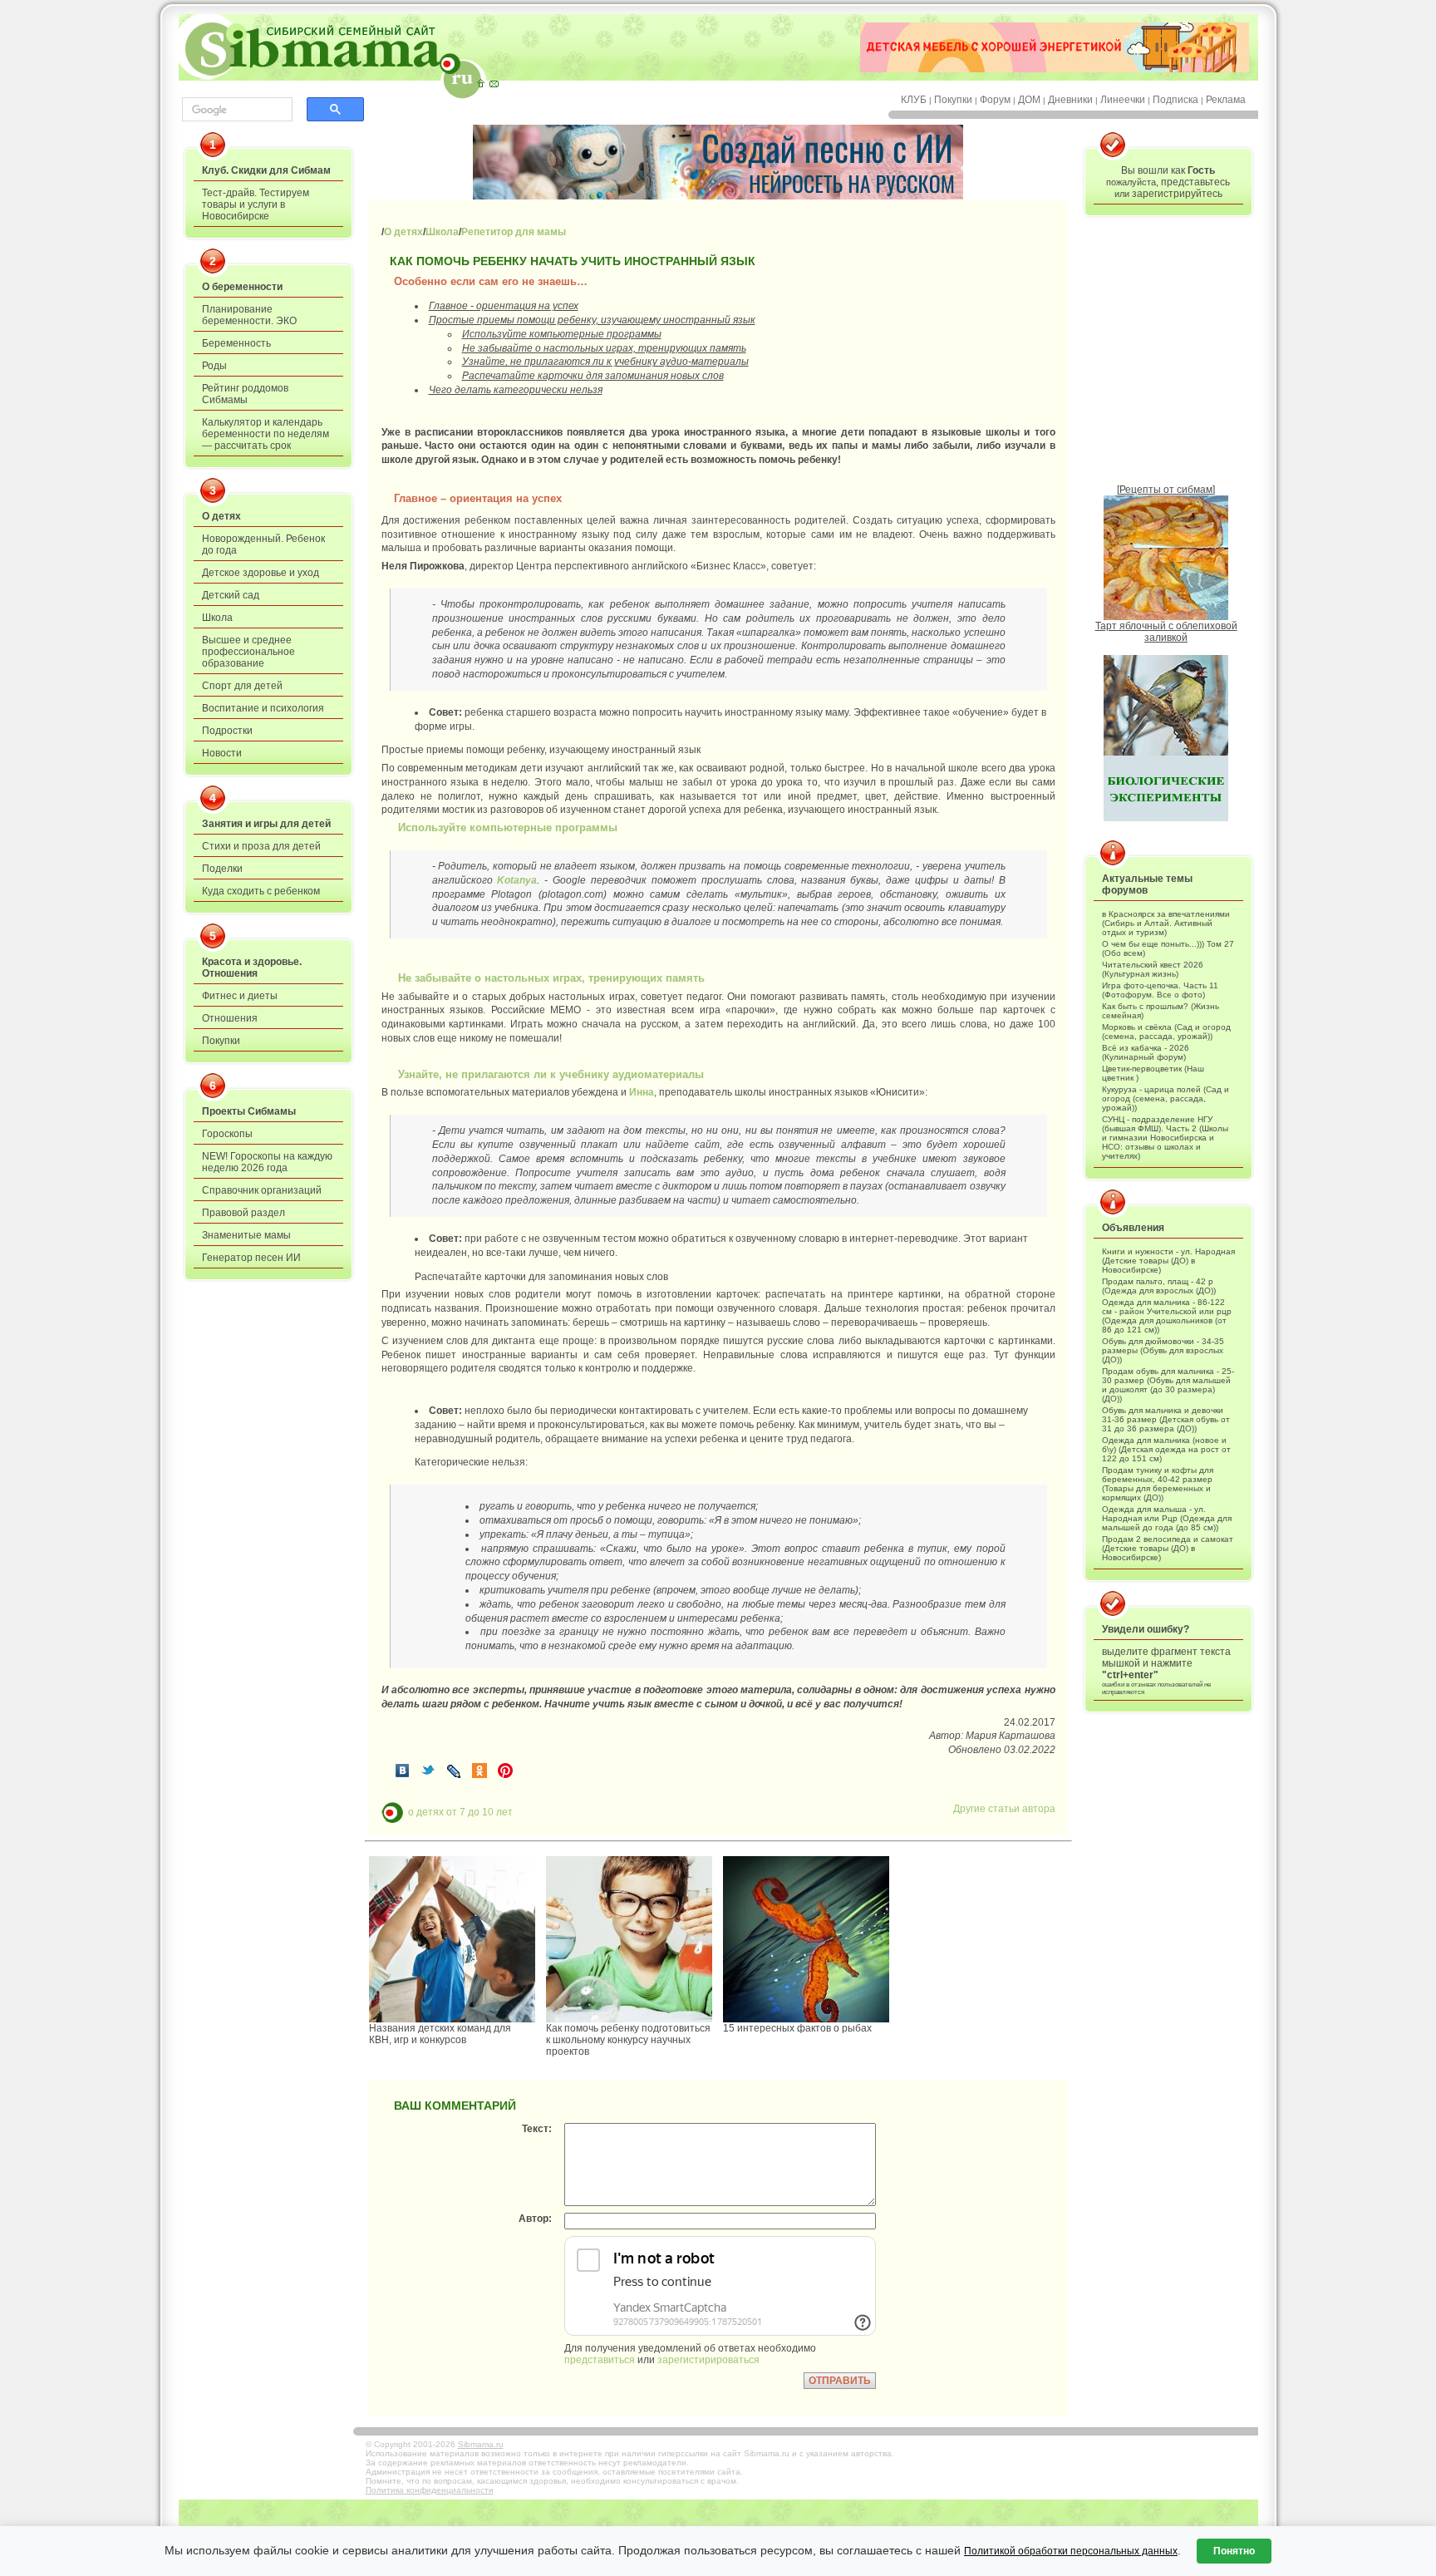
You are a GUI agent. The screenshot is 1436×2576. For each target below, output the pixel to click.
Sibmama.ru (481, 2444)
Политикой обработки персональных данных (1071, 2551)
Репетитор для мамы (514, 232)
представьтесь (1195, 182)
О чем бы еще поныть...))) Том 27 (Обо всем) (1168, 948)
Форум (995, 100)
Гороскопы (227, 1134)
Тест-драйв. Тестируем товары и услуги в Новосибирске (256, 204)
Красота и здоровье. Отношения (252, 968)
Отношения (230, 1018)
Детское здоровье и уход (261, 573)
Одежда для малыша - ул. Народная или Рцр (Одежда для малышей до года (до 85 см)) (1167, 1518)
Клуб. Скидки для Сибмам (266, 170)
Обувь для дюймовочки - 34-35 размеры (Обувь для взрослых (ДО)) (1163, 1350)
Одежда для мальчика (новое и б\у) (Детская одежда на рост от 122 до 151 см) (1166, 1449)
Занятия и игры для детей (266, 824)
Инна (642, 1092)
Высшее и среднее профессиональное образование (248, 652)
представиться (600, 2360)
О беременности (242, 287)
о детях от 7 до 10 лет (460, 1811)
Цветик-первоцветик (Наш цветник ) (1153, 1073)
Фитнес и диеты (240, 996)
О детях (221, 516)
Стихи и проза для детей (261, 846)
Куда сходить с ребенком (261, 891)
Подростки (227, 731)
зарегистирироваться (708, 2360)
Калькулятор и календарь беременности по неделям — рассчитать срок (266, 434)
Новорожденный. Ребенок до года (263, 544)
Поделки (222, 869)
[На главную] (480, 83)
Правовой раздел (243, 1213)
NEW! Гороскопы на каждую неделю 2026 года (267, 1162)
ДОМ (1029, 100)
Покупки (953, 100)
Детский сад (231, 595)
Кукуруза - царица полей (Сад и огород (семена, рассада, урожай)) (1166, 1098)
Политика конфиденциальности (430, 2490)
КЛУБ (914, 100)
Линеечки (1123, 100)
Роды (214, 366)
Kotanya (517, 880)
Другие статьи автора (1004, 1809)
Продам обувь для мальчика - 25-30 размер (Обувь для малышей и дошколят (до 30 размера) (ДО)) (1168, 1385)
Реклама (1226, 100)
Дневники (1070, 100)
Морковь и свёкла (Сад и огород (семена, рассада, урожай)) (1166, 1032)
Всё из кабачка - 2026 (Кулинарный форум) (1146, 1052)
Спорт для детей (242, 686)
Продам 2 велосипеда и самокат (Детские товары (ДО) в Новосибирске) (1168, 1548)
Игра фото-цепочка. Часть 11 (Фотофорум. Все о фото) (1160, 990)
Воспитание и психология (263, 708)
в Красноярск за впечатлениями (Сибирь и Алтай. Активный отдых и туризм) (1166, 923)
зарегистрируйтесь (1177, 194)
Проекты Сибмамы (249, 1111)
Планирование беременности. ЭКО (249, 315)
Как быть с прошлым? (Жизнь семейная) (1161, 1011)
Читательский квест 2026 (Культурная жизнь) (1153, 969)
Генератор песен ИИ (251, 1258)
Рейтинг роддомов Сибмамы (245, 394)
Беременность (236, 343)
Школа (217, 618)
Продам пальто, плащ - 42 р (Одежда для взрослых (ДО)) (1159, 1286)
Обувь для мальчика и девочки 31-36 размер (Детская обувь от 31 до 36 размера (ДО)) (1166, 1419)
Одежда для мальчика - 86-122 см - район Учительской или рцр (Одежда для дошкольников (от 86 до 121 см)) (1167, 1316)
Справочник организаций (262, 1190)
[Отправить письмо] (494, 83)
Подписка (1175, 100)
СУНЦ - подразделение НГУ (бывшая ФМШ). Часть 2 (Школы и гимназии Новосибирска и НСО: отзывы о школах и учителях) (1165, 1138)
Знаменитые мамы (246, 1235)
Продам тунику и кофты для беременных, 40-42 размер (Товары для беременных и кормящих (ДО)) (1158, 1484)
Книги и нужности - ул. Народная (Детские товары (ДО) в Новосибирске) (1168, 1261)
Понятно (1234, 2551)
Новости (222, 753)
